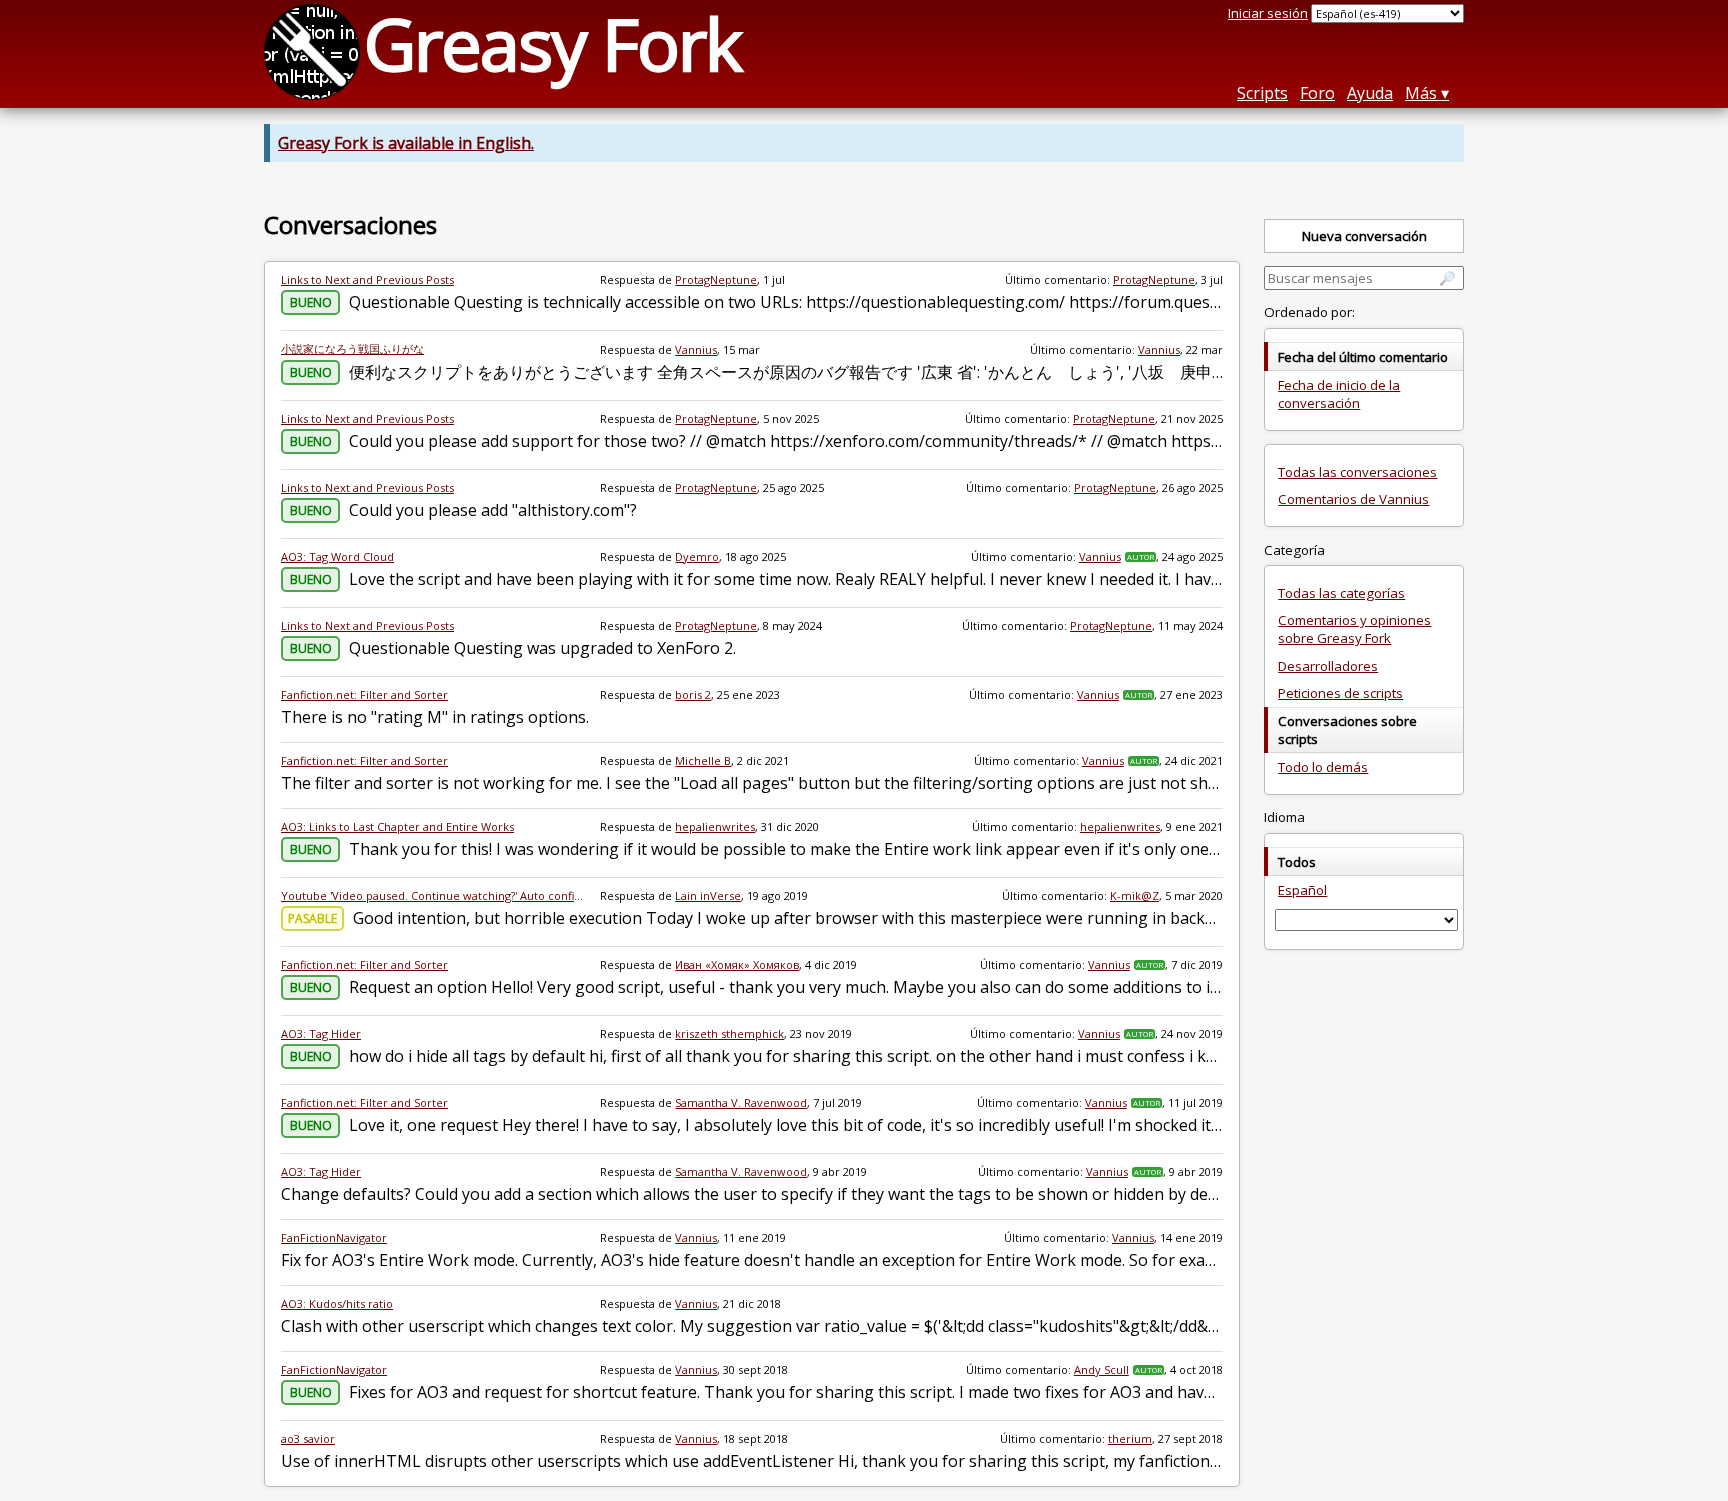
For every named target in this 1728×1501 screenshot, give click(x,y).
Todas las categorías (1341, 593)
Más (1421, 93)
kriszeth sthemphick (729, 1033)
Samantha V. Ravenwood (741, 1102)
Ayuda (1370, 93)
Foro (1317, 93)
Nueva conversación (1364, 236)
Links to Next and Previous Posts (367, 279)
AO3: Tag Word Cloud (337, 556)
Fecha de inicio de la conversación (1339, 394)
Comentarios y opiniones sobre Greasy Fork (1354, 629)
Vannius (696, 349)
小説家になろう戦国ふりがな (352, 348)
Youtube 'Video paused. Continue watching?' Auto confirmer (432, 895)
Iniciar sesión (1268, 13)
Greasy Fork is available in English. (406, 143)
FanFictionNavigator (334, 1237)
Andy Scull (1101, 1369)
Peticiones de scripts (1340, 693)
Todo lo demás (1323, 767)
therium (1130, 1438)
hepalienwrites (715, 826)
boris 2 (693, 694)
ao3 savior (308, 1438)
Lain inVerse (708, 895)
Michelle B (703, 760)
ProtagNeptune (716, 279)
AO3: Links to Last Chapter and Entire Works (397, 826)
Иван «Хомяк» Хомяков (737, 964)
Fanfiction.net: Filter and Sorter (364, 694)
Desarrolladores (1328, 666)
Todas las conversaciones (1357, 472)
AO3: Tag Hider (321, 1033)
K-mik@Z (1134, 895)
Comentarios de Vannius (1353, 499)
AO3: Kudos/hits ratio (337, 1303)
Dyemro (697, 556)
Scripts (1262, 93)
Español (1302, 890)
